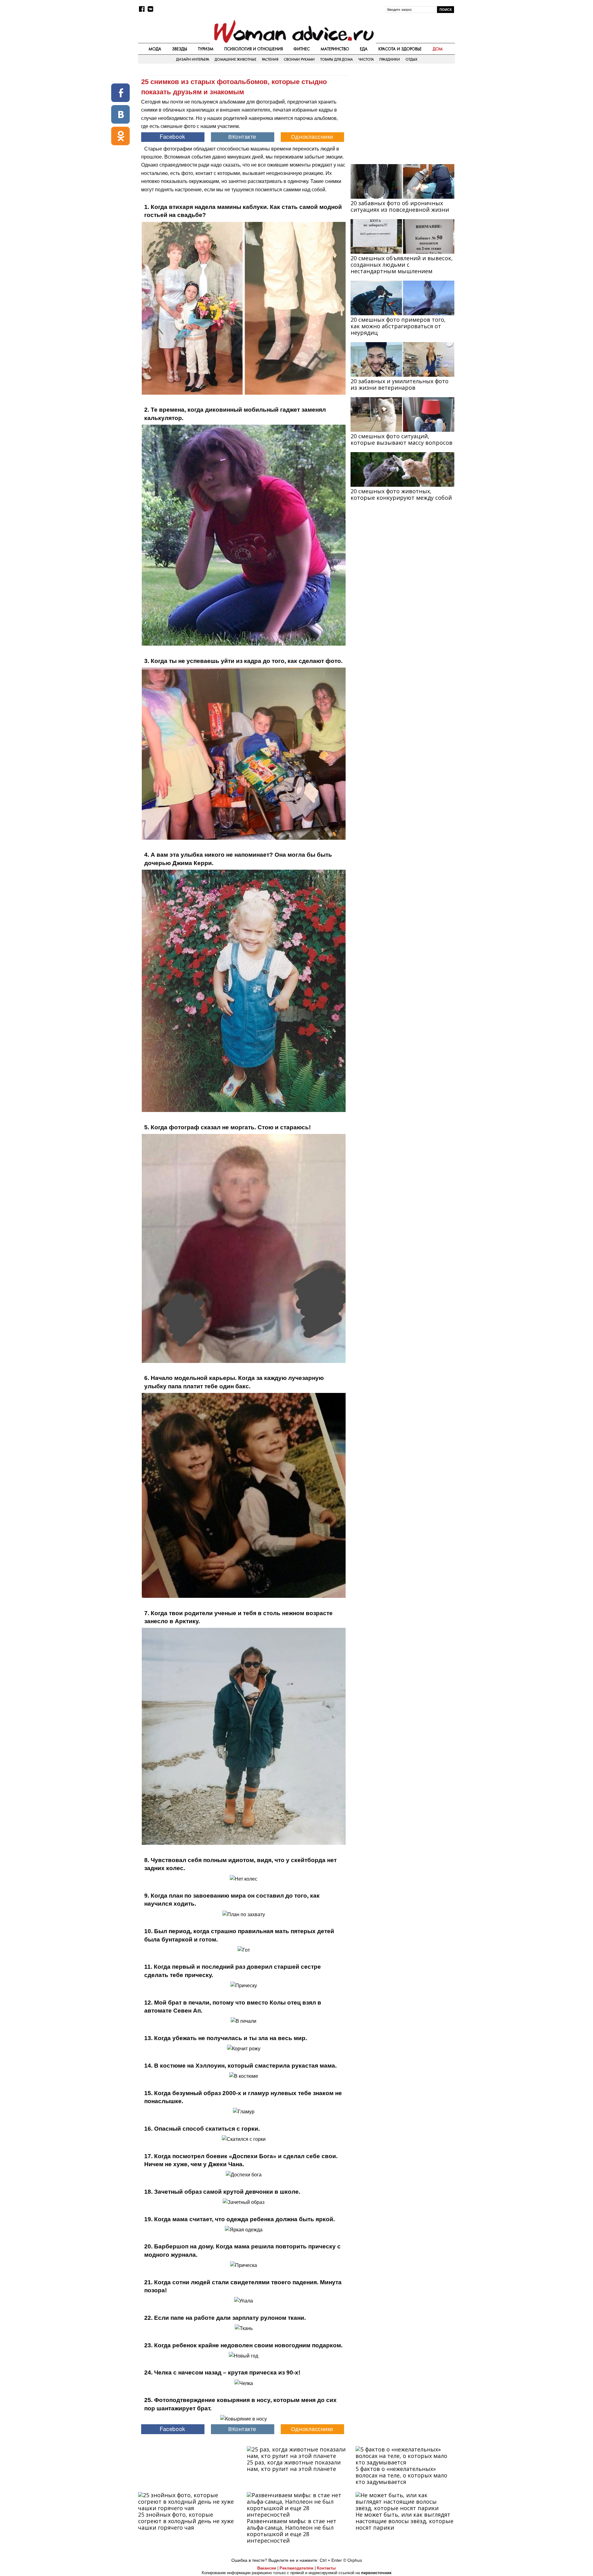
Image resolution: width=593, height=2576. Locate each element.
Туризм (206, 49)
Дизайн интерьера (193, 59)
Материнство (335, 49)
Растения (270, 59)
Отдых (411, 59)
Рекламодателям (296, 2568)
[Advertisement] (402, 115)
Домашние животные (236, 59)
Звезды (180, 49)
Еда (364, 49)
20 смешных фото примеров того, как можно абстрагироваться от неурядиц (398, 326)
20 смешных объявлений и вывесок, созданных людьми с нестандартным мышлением (402, 265)
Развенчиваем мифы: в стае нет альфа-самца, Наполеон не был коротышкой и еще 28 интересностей (292, 2531)
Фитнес (302, 49)
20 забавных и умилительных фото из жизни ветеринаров (400, 384)
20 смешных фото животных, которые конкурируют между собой (401, 494)
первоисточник (376, 2573)
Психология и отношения (254, 49)
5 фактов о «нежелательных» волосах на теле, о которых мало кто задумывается (401, 2475)
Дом (438, 49)
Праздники (390, 59)
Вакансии (267, 2568)
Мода (155, 49)
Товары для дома (336, 59)
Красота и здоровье (400, 49)
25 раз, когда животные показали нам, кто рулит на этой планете (294, 2466)
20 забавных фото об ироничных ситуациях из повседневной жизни (400, 206)
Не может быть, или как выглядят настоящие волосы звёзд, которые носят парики (404, 2521)
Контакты (326, 2568)
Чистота (366, 59)
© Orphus (353, 2560)
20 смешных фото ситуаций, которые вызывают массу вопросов (402, 439)
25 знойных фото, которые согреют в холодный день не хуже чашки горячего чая (186, 2521)
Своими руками (299, 59)
